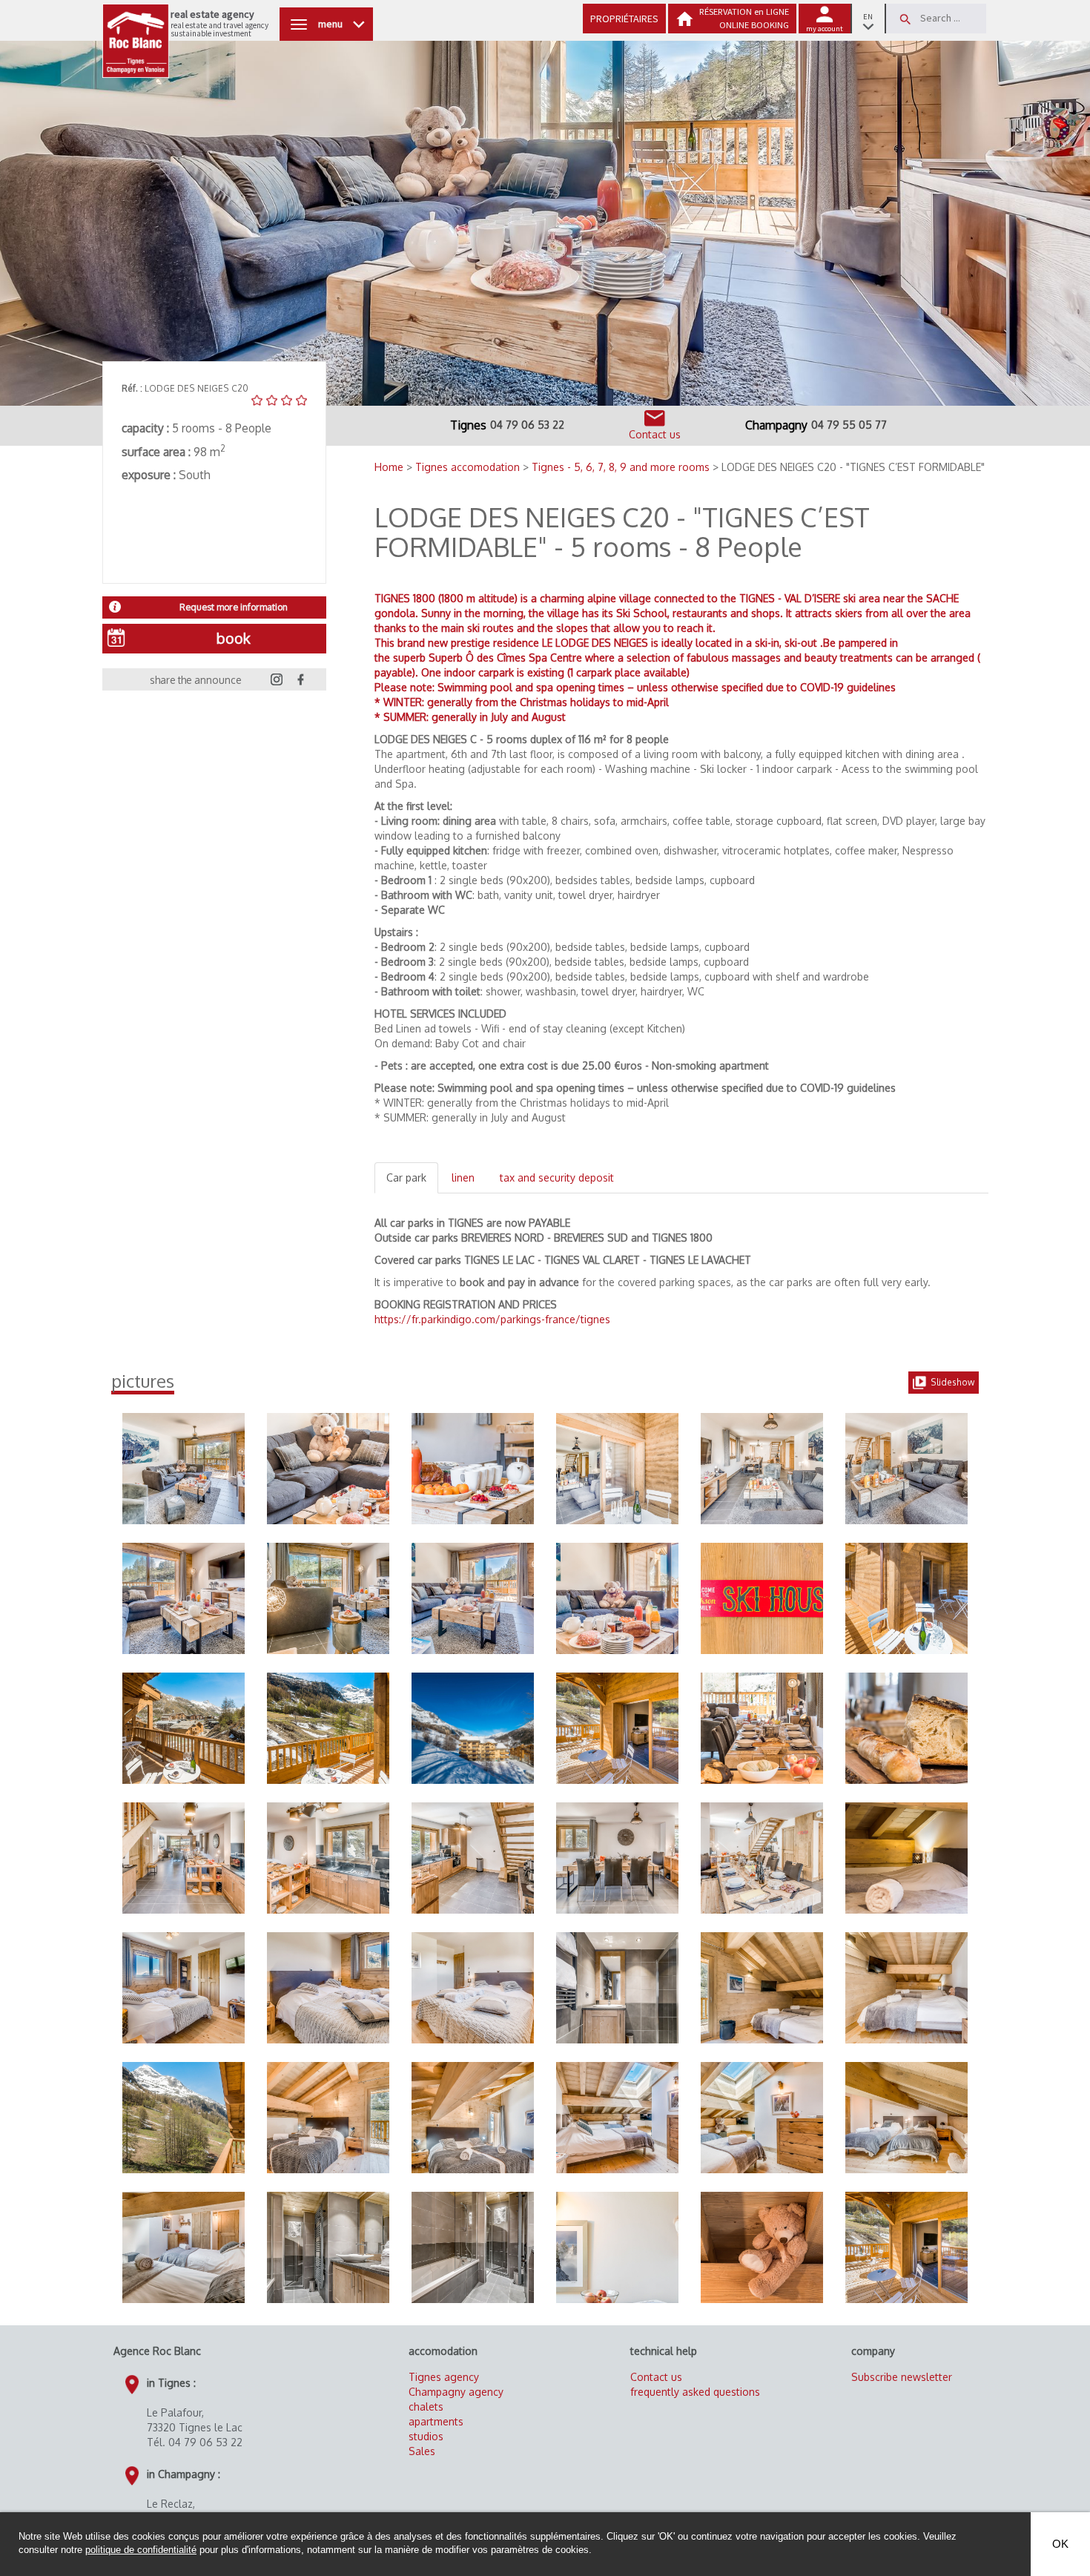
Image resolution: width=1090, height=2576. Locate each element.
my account (825, 29)
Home (390, 467)
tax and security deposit (557, 1177)
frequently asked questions (695, 2392)
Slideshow (952, 1382)
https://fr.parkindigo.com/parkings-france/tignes (492, 1319)
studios (426, 2436)
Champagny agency (456, 2392)
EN (868, 17)
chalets (426, 2407)
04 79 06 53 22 (527, 425)
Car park (406, 1177)
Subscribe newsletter (902, 2377)
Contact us (656, 2377)
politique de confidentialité (141, 2550)
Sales (422, 2451)
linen (463, 1177)
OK (1060, 2544)
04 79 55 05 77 (849, 425)
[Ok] (905, 19)
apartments (436, 2421)
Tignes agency (444, 2377)
